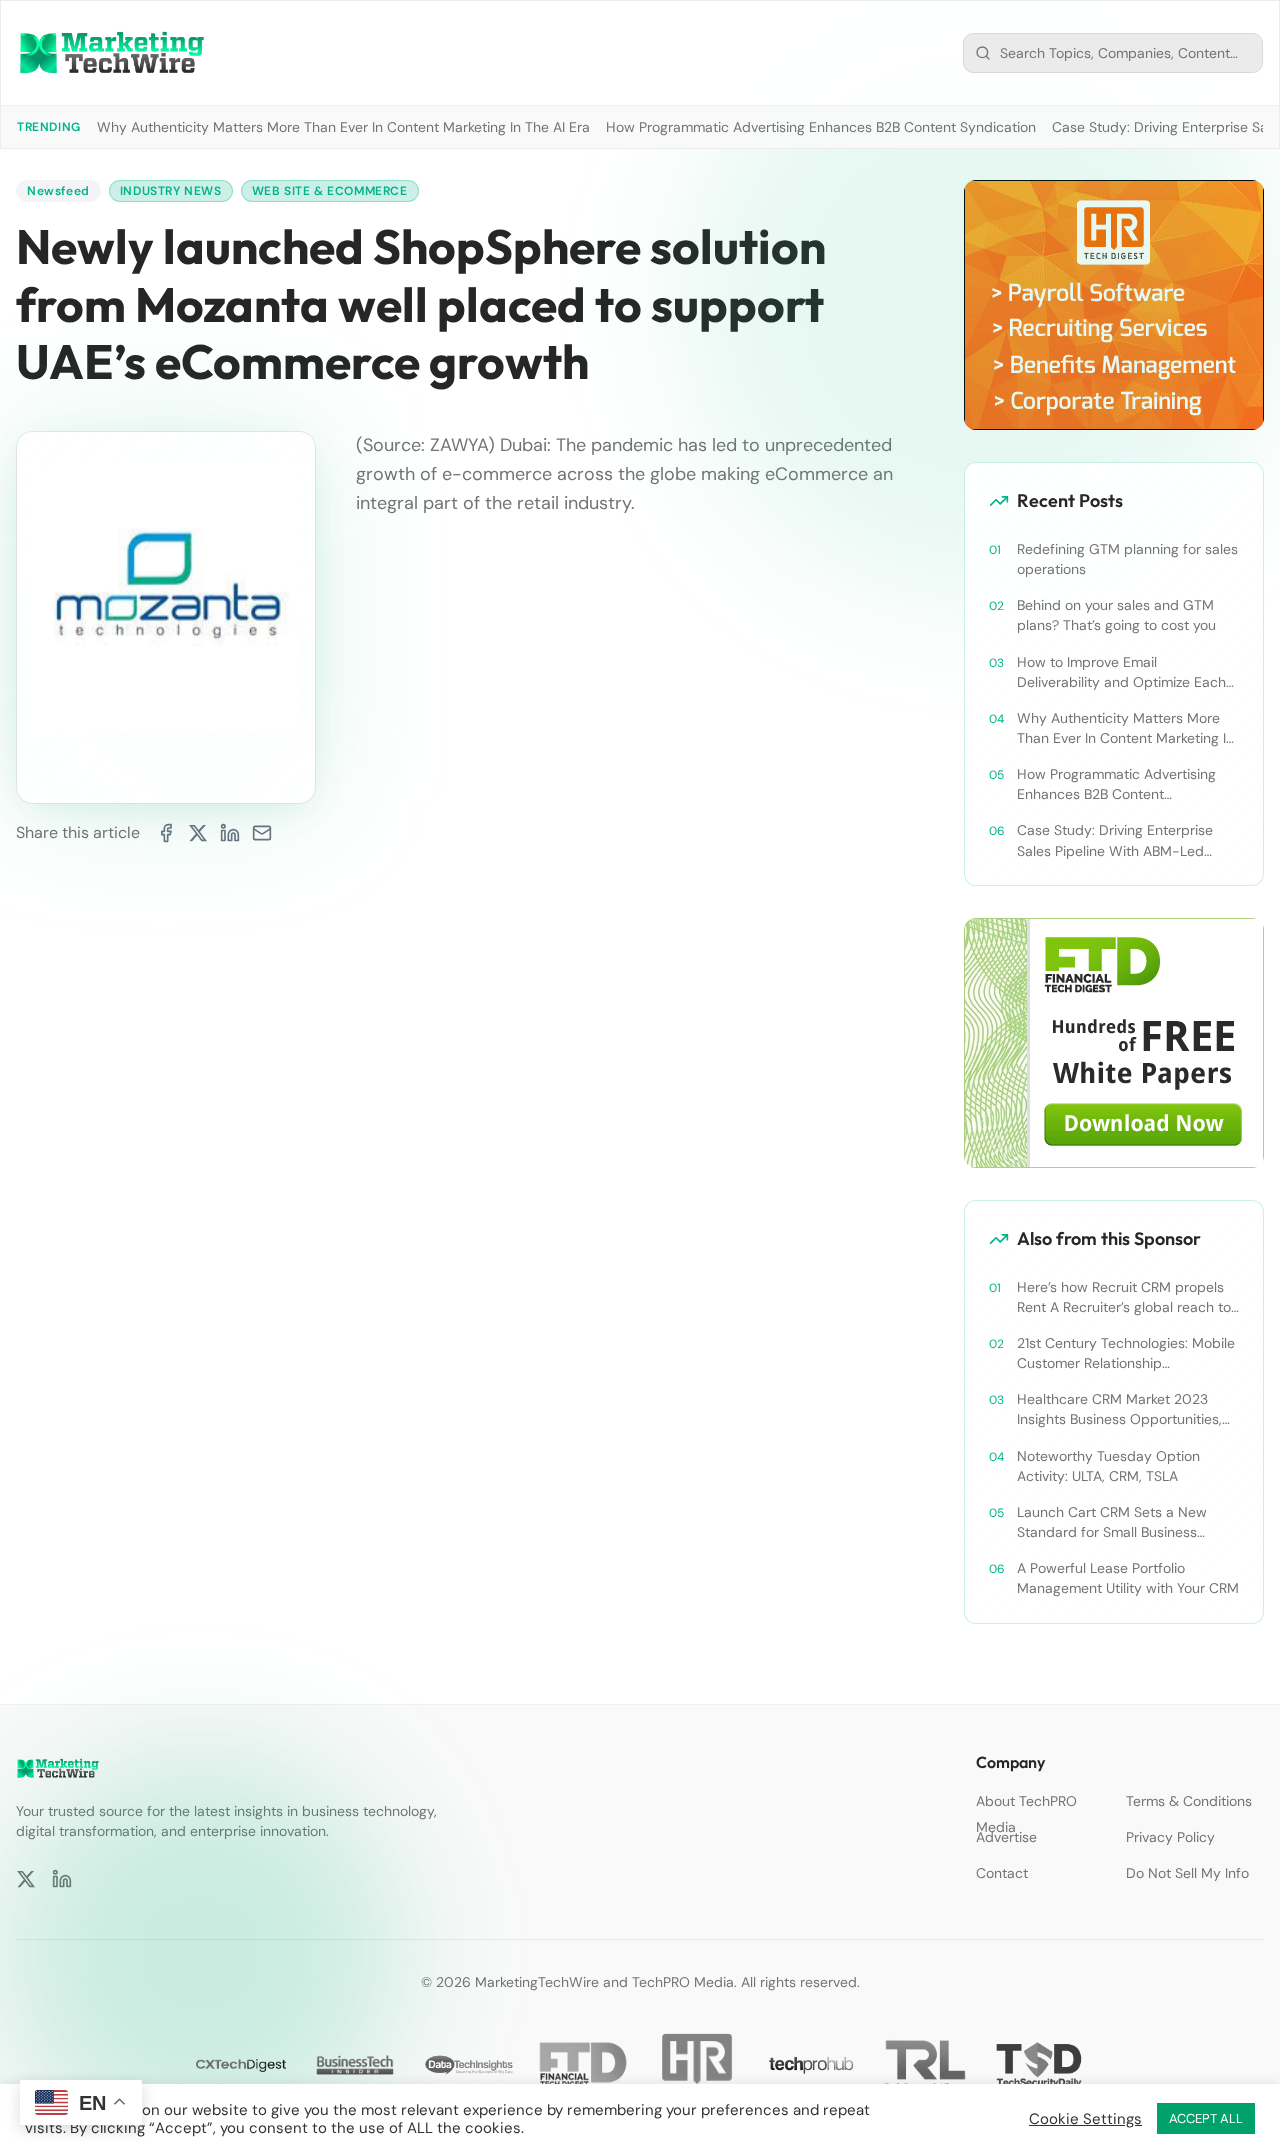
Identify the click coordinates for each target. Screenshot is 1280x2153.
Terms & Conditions (1189, 1801)
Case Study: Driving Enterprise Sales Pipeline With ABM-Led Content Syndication (1115, 840)
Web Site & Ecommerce (330, 191)
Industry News (171, 191)
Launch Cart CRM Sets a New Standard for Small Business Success (1112, 1522)
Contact (1002, 1873)
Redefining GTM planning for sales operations (1127, 559)
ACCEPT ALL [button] (1206, 2118)
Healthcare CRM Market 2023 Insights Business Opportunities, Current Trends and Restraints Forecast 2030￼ (1119, 1409)
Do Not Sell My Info (1187, 1873)
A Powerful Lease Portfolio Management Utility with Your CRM (1128, 1578)
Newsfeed (58, 191)
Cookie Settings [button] (1085, 2119)
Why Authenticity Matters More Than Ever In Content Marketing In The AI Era (343, 127)
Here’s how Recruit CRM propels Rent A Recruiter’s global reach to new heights (1124, 1297)
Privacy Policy (1170, 1837)
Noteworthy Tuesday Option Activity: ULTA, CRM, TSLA (1108, 1466)
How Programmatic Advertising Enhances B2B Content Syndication (821, 127)
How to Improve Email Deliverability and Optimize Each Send (1121, 672)
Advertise (1006, 1837)
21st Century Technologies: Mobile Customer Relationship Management (1126, 1353)
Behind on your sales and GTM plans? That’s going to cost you (1116, 615)
